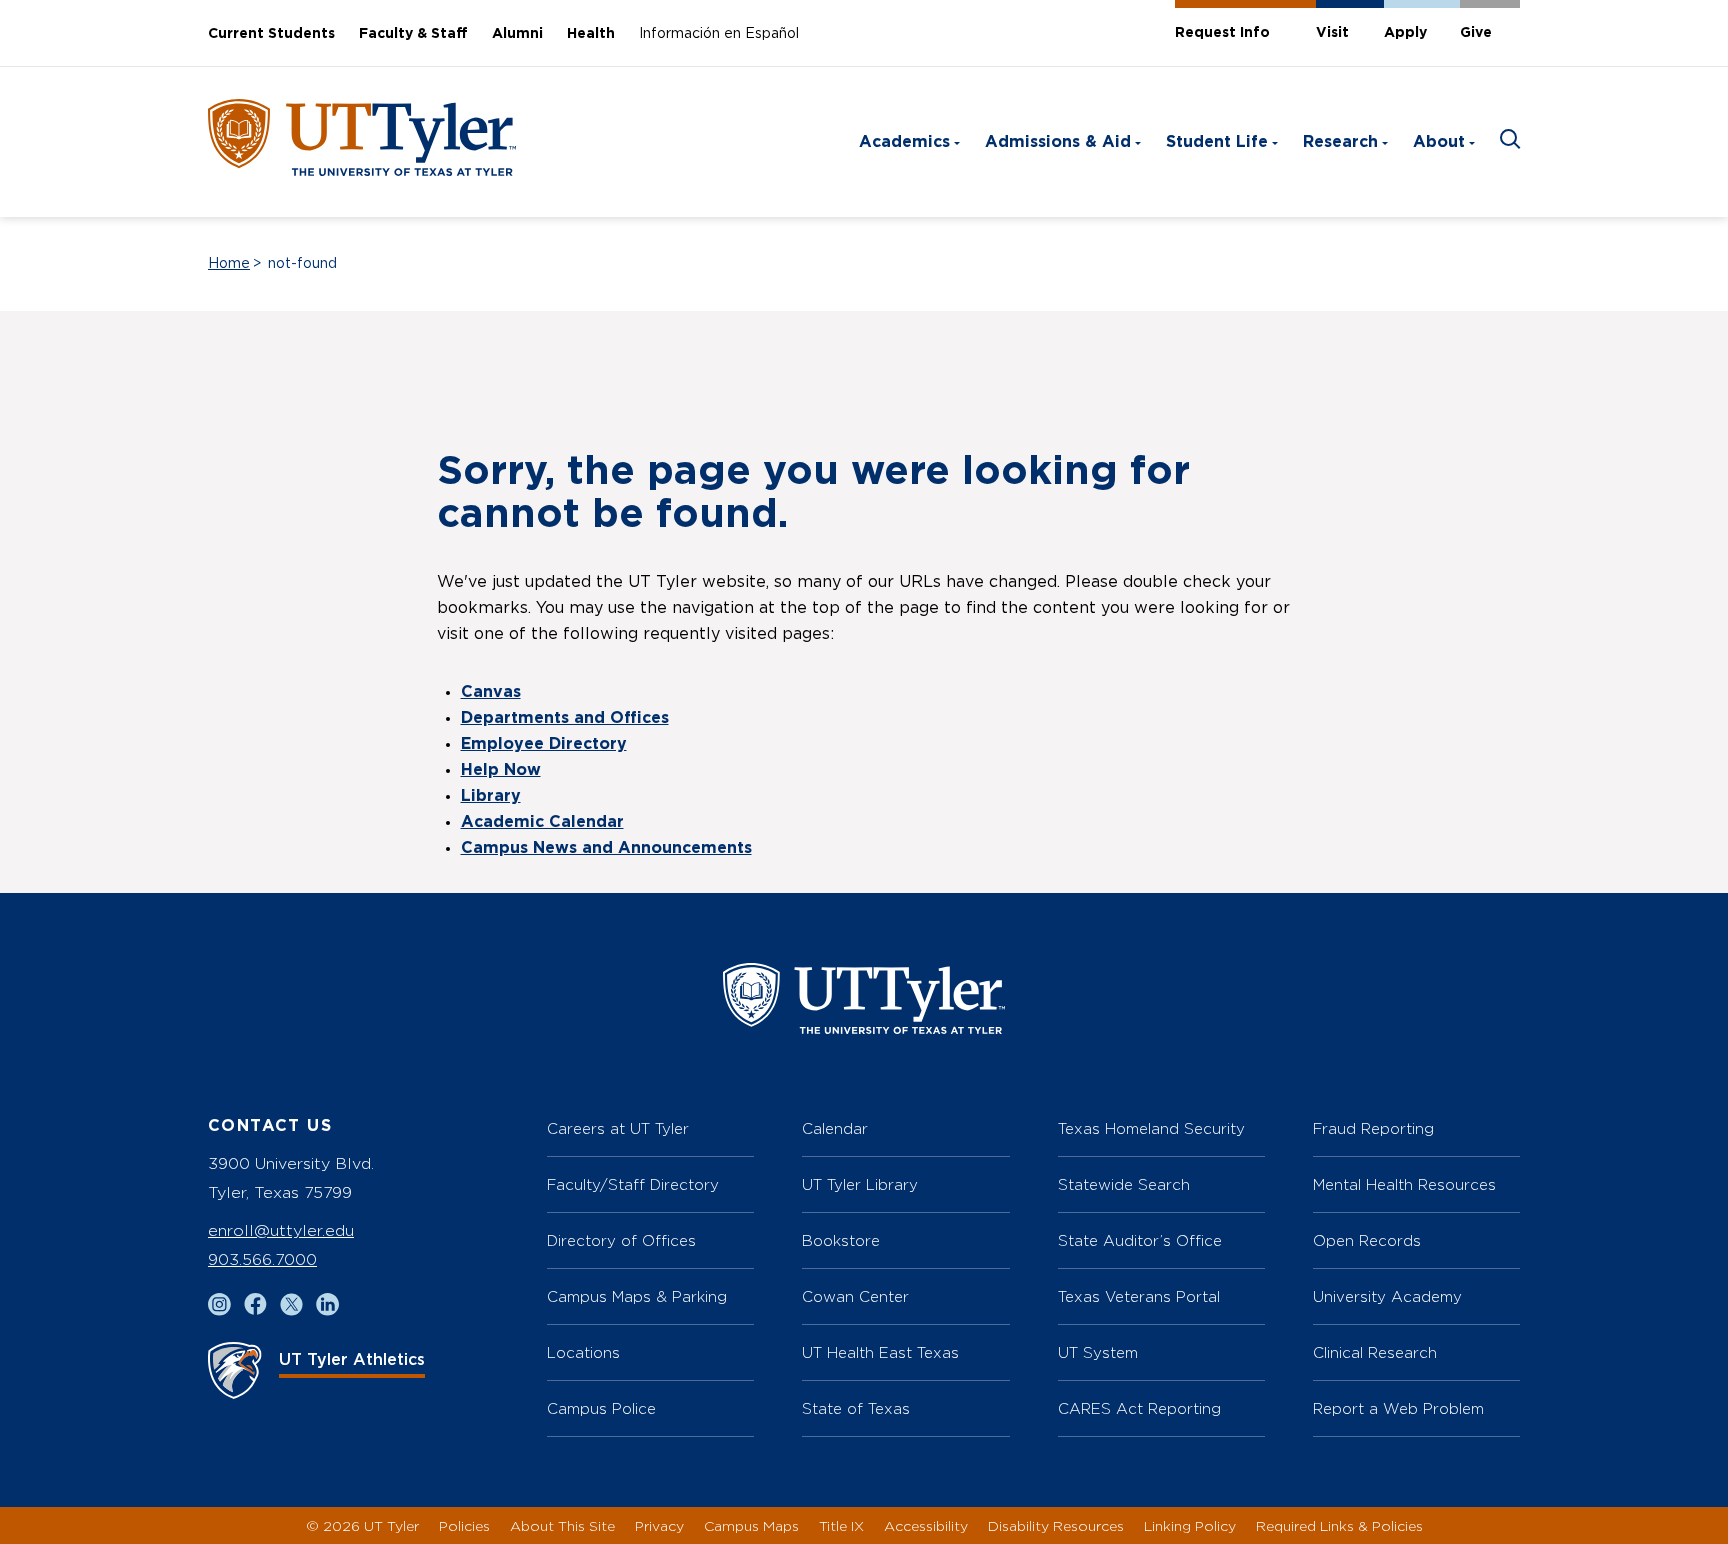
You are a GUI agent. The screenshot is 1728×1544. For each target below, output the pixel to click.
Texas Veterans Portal (1139, 1296)
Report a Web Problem (1398, 1408)
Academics (904, 142)
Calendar (835, 1128)
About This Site (562, 1525)
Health (591, 34)
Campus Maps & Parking (637, 1296)
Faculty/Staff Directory (633, 1184)
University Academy (1387, 1296)
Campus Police (601, 1408)
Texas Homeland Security (1151, 1128)
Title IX (841, 1525)
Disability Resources (1056, 1525)
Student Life (1217, 142)
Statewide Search (1124, 1184)
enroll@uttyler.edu (281, 1230)
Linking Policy (1190, 1525)
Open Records (1367, 1240)
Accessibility (926, 1525)
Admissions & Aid (1058, 142)
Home (229, 264)
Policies (464, 1525)
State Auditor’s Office (1140, 1240)
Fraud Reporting (1373, 1128)
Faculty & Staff (413, 34)
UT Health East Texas (880, 1352)
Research (1340, 142)
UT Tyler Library (860, 1184)
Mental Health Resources (1404, 1184)
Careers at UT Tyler (618, 1128)
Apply (1405, 33)
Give (1476, 33)
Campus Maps (751, 1525)
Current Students (271, 34)
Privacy (659, 1525)
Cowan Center (855, 1296)
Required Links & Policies (1339, 1525)
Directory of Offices (621, 1240)
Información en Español (719, 34)
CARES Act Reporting (1139, 1408)
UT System (1098, 1352)
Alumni (517, 34)
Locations (583, 1352)
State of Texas (856, 1408)
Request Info (1222, 33)
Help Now (501, 770)
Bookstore (841, 1240)
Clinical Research (1375, 1352)
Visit (1332, 33)
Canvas (491, 692)
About (1439, 142)
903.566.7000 (262, 1259)
